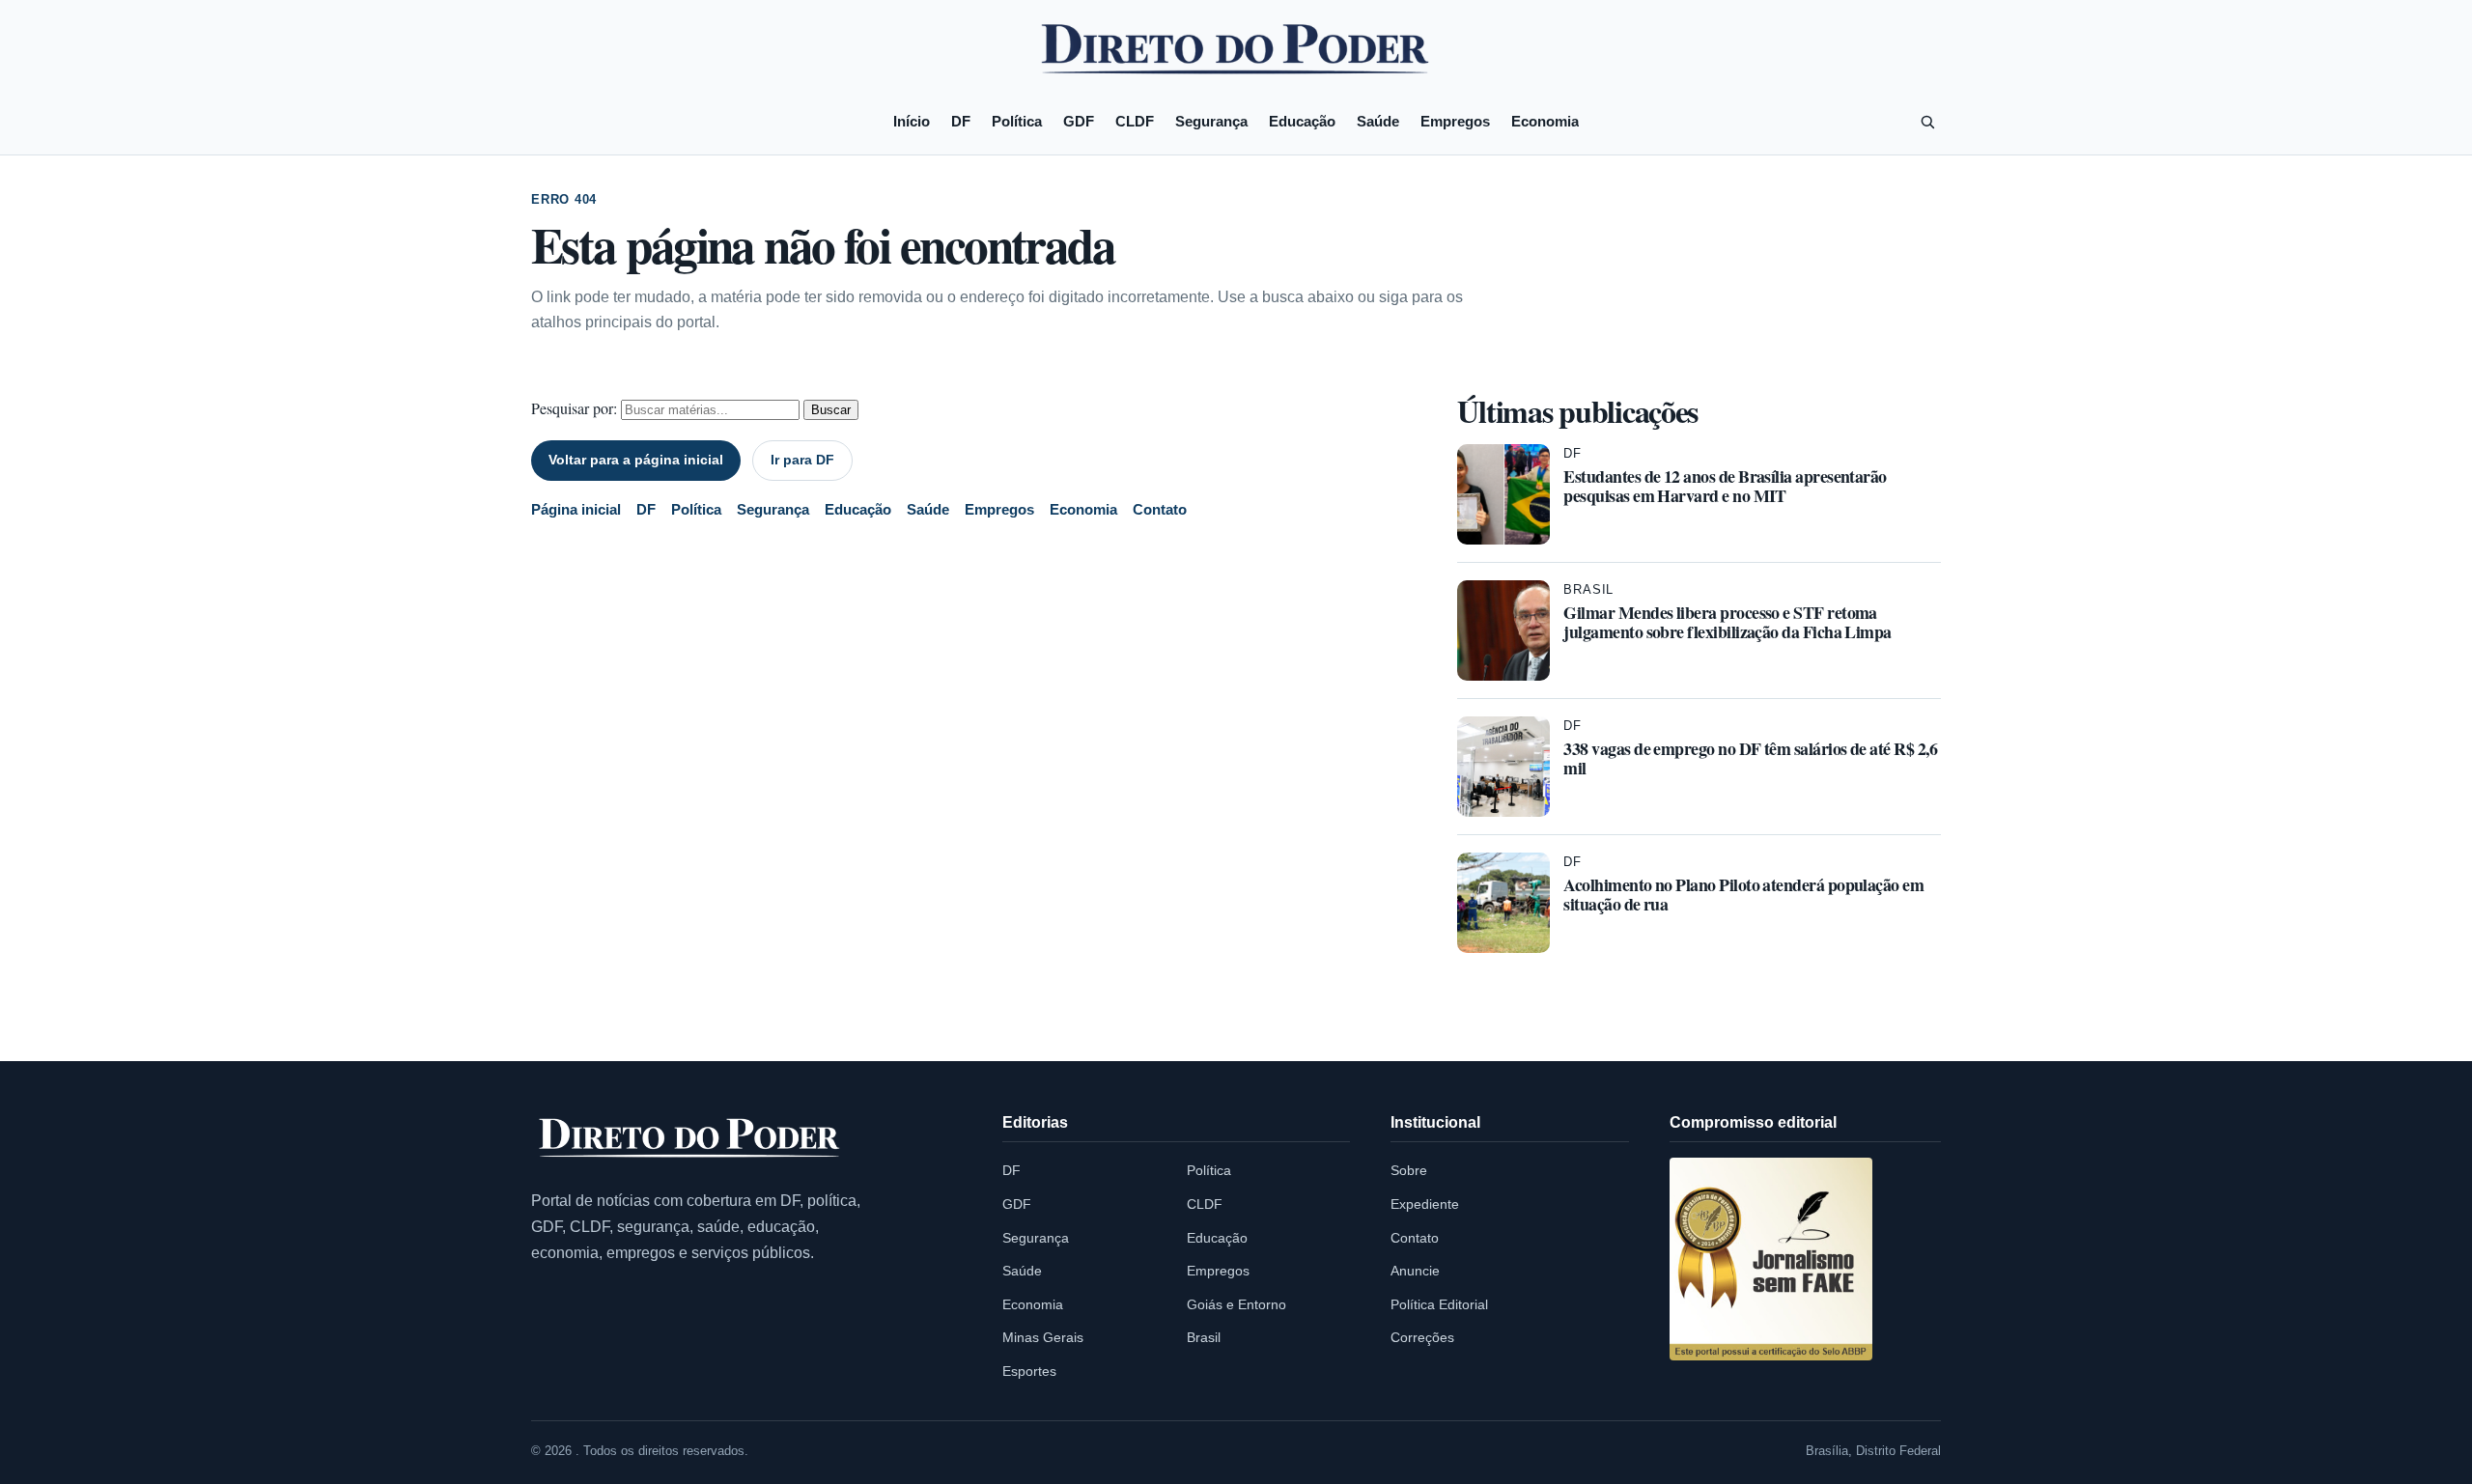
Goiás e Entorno (1236, 1304)
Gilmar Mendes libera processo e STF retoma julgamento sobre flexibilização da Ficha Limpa (1727, 622)
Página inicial (576, 509)
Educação (1302, 121)
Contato (1160, 509)
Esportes (1029, 1371)
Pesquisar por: (574, 408)
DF (961, 121)
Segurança (1211, 121)
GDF (1079, 121)
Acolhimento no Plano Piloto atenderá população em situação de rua (1743, 894)
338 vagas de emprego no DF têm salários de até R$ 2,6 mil (1750, 758)
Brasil (1588, 589)
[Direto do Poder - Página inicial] (690, 1139)
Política (1017, 121)
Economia (1545, 121)
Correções (1422, 1337)
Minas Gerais (1043, 1337)
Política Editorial (1439, 1304)
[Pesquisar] (1927, 122)
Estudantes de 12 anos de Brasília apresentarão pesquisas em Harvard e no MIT (1725, 486)
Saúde (1378, 121)
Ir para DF (802, 460)
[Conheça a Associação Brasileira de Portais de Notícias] (1771, 1259)
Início (912, 121)
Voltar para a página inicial (636, 460)
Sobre (1409, 1170)
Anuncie (1415, 1271)
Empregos (1455, 121)
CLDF (1135, 121)
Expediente (1425, 1204)
